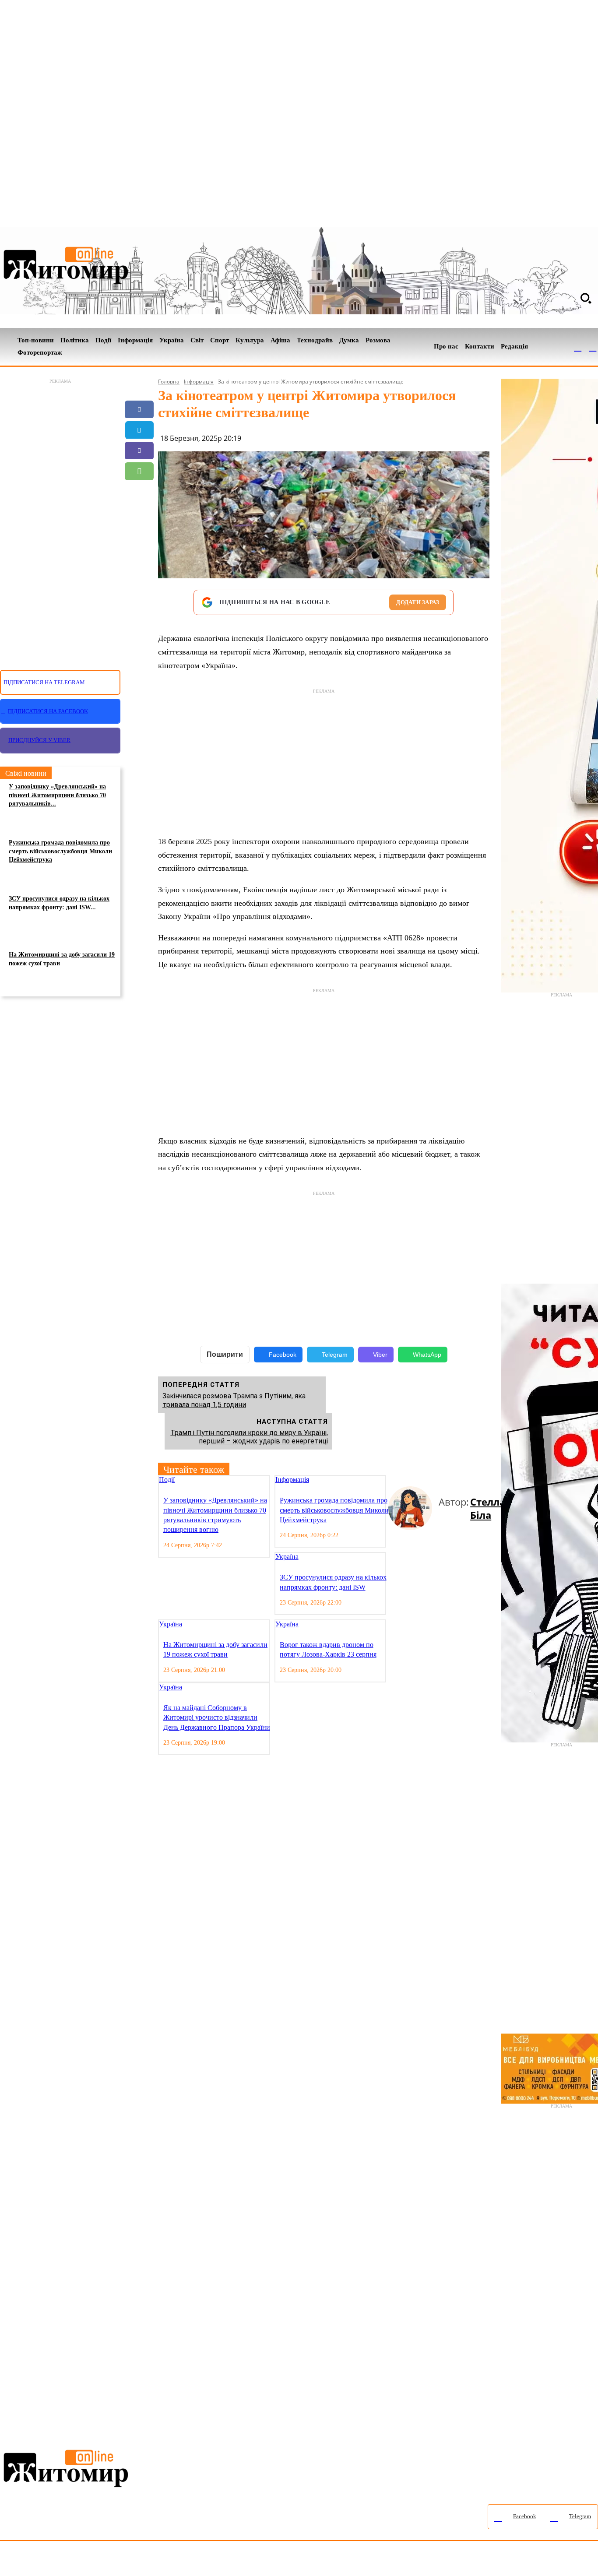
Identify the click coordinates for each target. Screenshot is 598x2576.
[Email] (139, 492)
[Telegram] (593, 347)
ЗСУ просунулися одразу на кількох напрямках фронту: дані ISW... (59, 903)
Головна (169, 382)
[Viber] (139, 450)
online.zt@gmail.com (482, 2560)
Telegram (335, 1355)
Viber (380, 1355)
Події (167, 1480)
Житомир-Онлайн (71, 2560)
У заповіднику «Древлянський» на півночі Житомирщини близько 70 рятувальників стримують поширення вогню (215, 1515)
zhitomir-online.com (374, 2560)
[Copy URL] (139, 512)
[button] (586, 298)
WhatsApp (427, 1355)
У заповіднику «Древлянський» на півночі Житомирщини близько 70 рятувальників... (57, 795)
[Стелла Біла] (413, 1508)
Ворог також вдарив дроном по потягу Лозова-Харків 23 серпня (328, 1649)
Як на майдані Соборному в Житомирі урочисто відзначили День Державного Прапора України (217, 1717)
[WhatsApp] (139, 471)
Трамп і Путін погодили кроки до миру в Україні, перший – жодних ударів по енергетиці (249, 1437)
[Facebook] (578, 347)
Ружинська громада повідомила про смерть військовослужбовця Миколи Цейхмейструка (60, 851)
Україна (287, 1557)
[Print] (139, 533)
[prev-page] (392, 1480)
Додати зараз (418, 602)
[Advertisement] (60, 519)
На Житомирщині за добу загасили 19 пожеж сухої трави (62, 959)
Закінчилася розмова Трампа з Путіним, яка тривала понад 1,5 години (234, 1400)
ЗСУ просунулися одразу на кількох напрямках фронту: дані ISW (333, 1582)
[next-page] (399, 1480)
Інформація (199, 382)
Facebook (283, 1355)
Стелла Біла (488, 1508)
